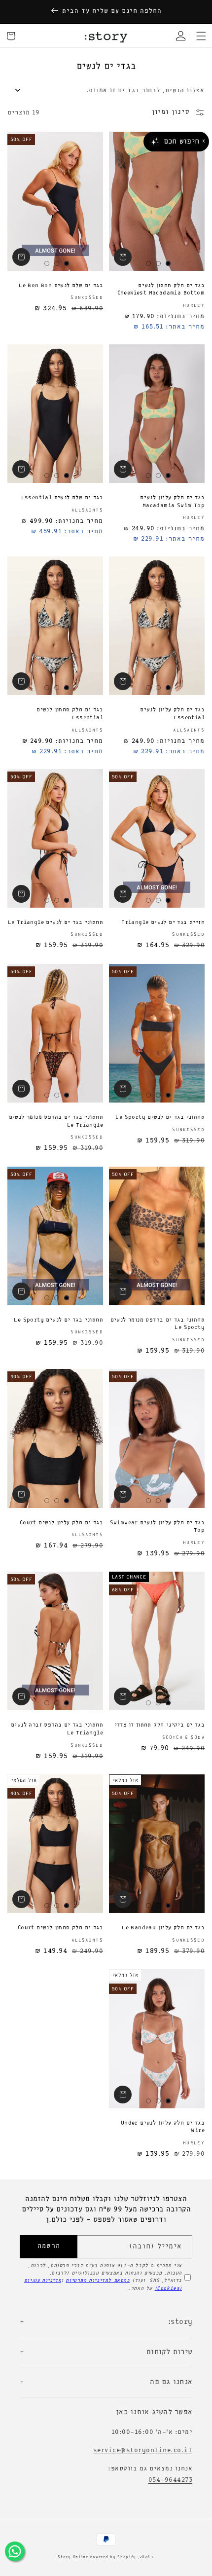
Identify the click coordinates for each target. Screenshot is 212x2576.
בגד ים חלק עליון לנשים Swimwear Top (157, 1527)
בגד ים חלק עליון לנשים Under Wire (163, 2127)
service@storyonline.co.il (143, 2450)
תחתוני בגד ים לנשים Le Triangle (55, 922)
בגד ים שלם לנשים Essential (62, 498)
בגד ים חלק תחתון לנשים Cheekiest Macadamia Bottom (161, 290)
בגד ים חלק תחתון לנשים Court (60, 1928)
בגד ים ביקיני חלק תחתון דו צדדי (159, 1725)
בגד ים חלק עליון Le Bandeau (163, 1928)
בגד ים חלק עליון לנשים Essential (172, 714)
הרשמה (49, 2246)
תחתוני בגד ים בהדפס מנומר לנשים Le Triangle (56, 1121)
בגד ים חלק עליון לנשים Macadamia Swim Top (172, 502)
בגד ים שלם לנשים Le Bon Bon (61, 286)
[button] (201, 36)
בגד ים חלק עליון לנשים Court (61, 1523)
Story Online (73, 2557)
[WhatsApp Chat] (15, 2551)
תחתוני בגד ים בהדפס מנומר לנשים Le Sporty (158, 1324)
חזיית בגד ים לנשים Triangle (163, 922)
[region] (106, 11)
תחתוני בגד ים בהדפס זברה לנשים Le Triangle (57, 1729)
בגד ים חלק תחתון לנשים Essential (70, 714)
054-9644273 (171, 2480)
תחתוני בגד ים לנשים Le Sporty (160, 1117)
